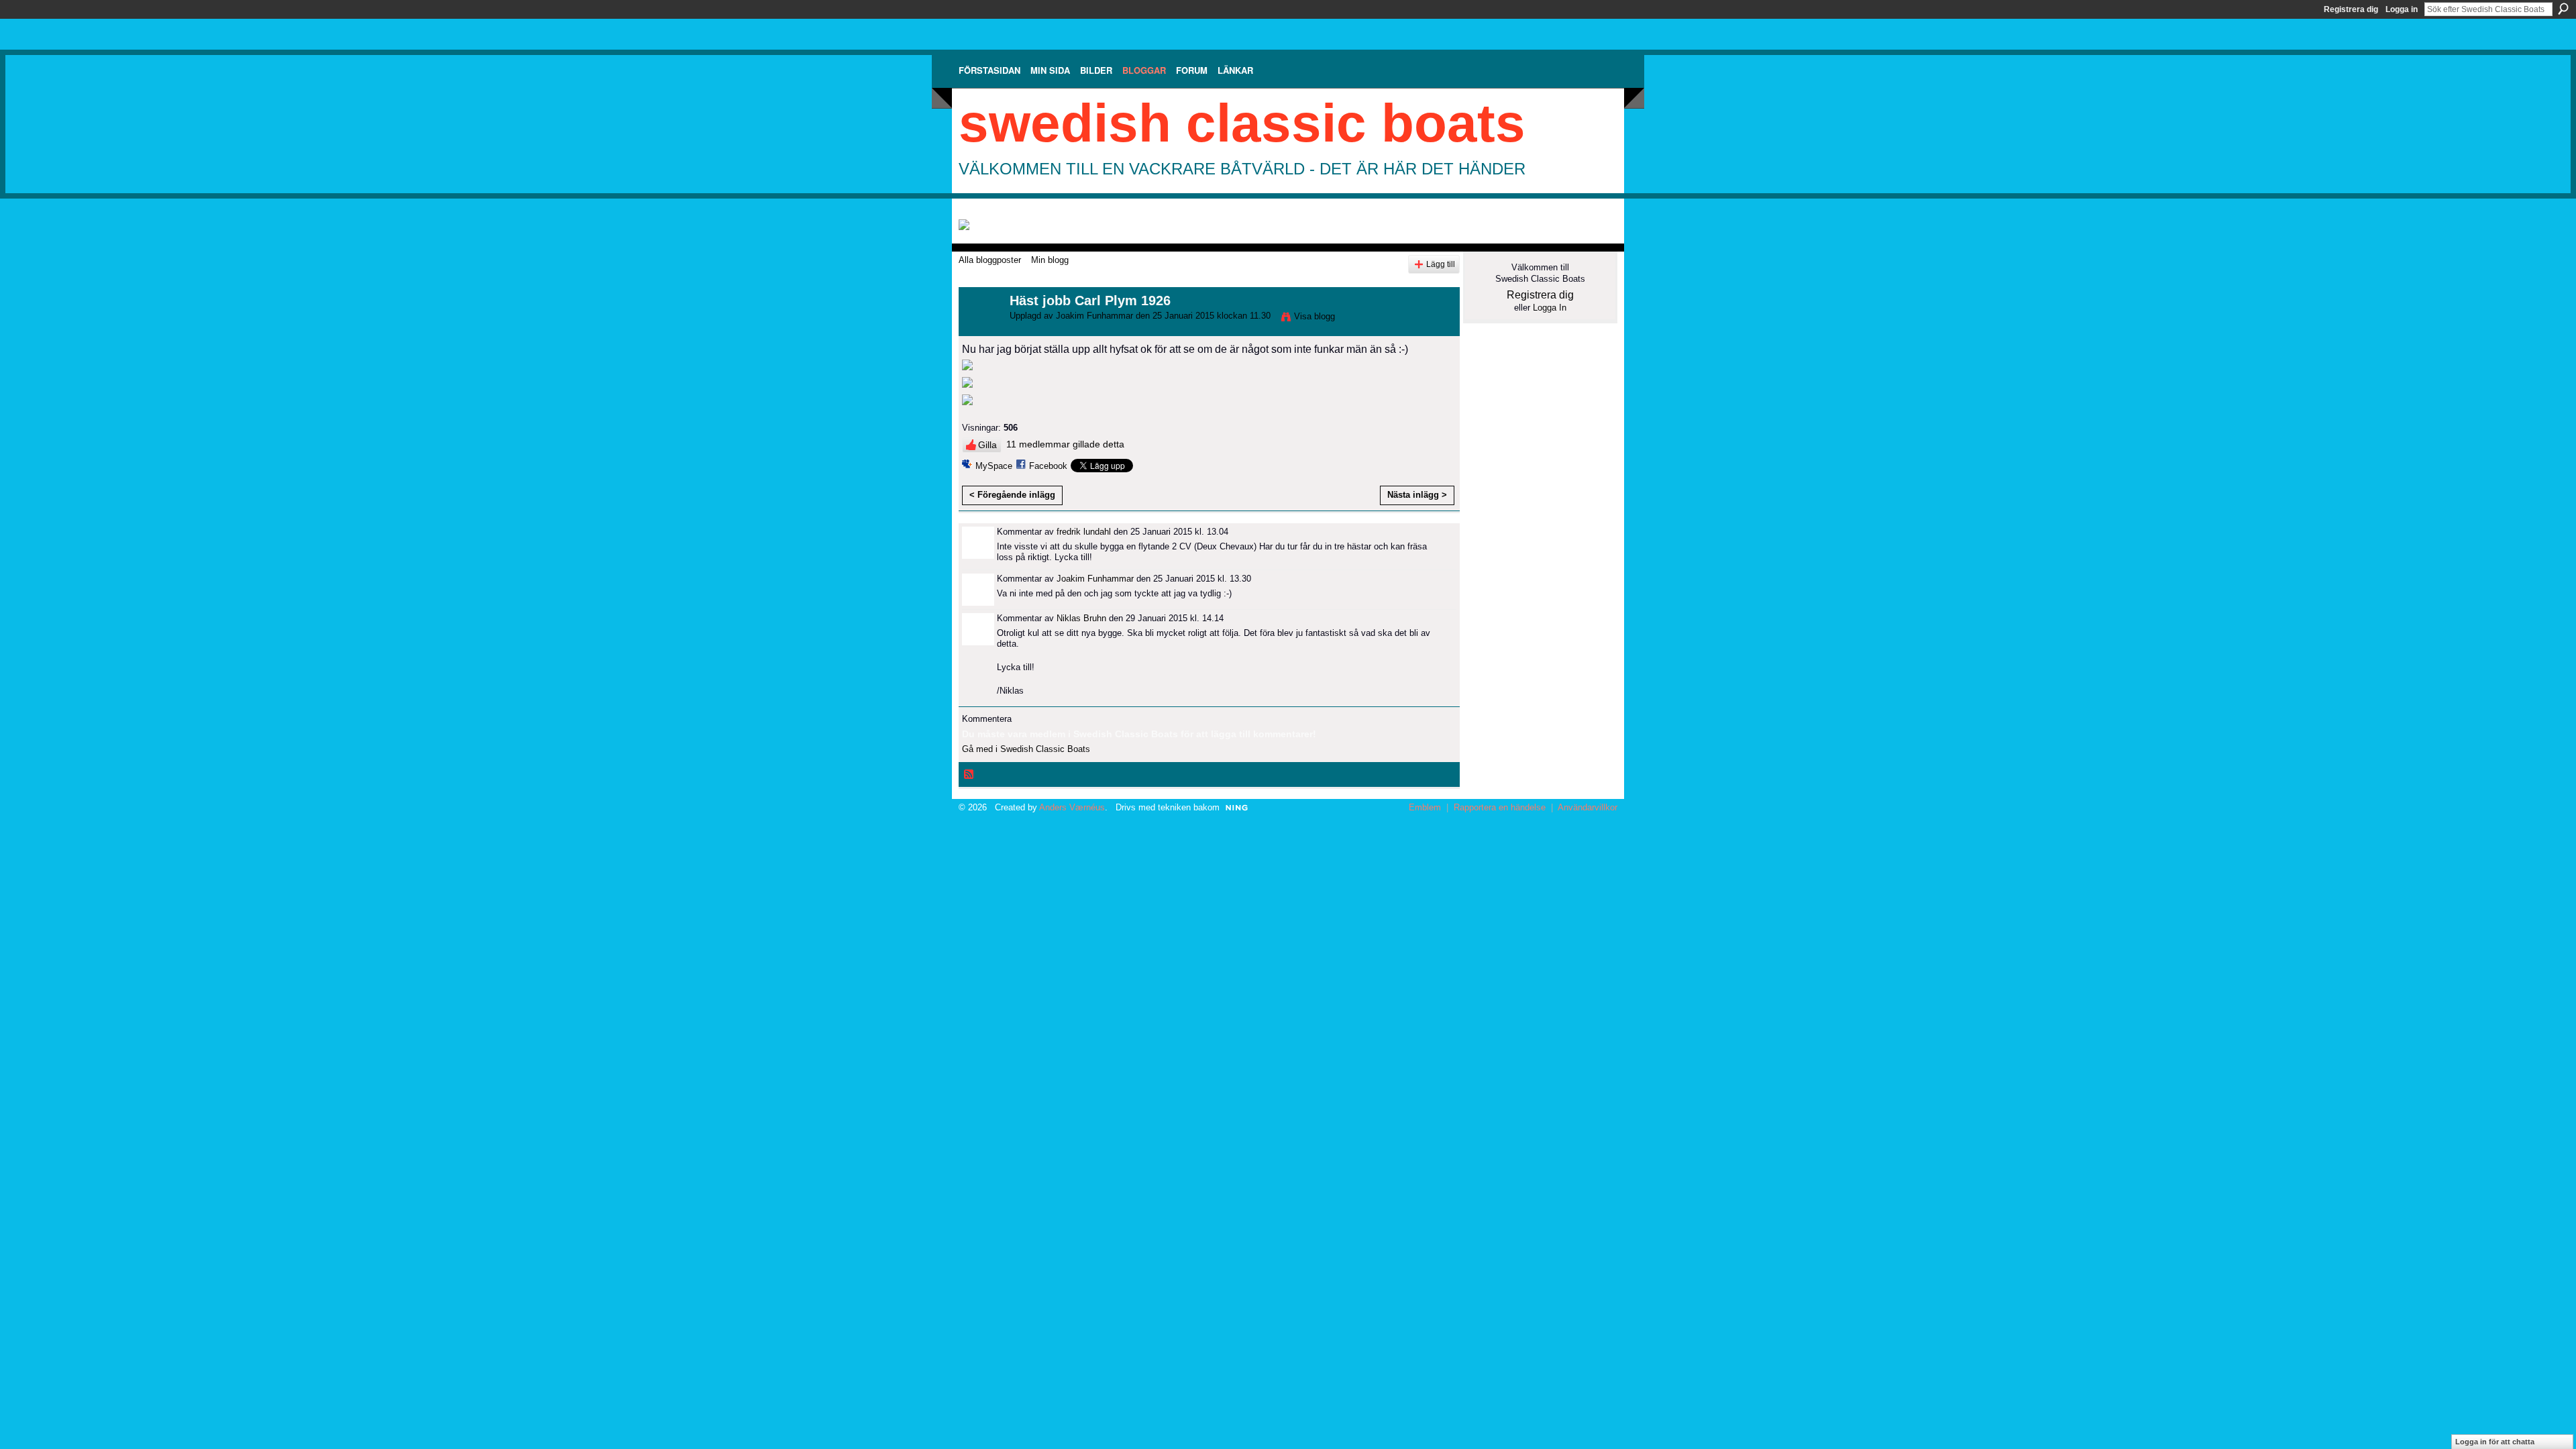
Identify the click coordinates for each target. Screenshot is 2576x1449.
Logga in (2402, 9)
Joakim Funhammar (1094, 316)
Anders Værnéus (1072, 807)
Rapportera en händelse (1500, 807)
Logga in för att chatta (2495, 1442)
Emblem (1425, 807)
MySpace (994, 466)
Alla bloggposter (990, 260)
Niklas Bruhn (1081, 618)
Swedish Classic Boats (1242, 123)
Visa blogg (1314, 316)
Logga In (1550, 308)
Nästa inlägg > (1417, 495)
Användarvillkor (1588, 807)
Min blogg (1050, 260)
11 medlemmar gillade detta (1065, 444)
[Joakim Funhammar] (980, 330)
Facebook (1048, 466)
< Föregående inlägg (1012, 495)
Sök (2563, 9)
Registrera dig (2351, 9)
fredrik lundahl (1084, 532)
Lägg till (1441, 264)
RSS (969, 775)
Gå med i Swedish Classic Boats (1026, 749)
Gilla (987, 445)
